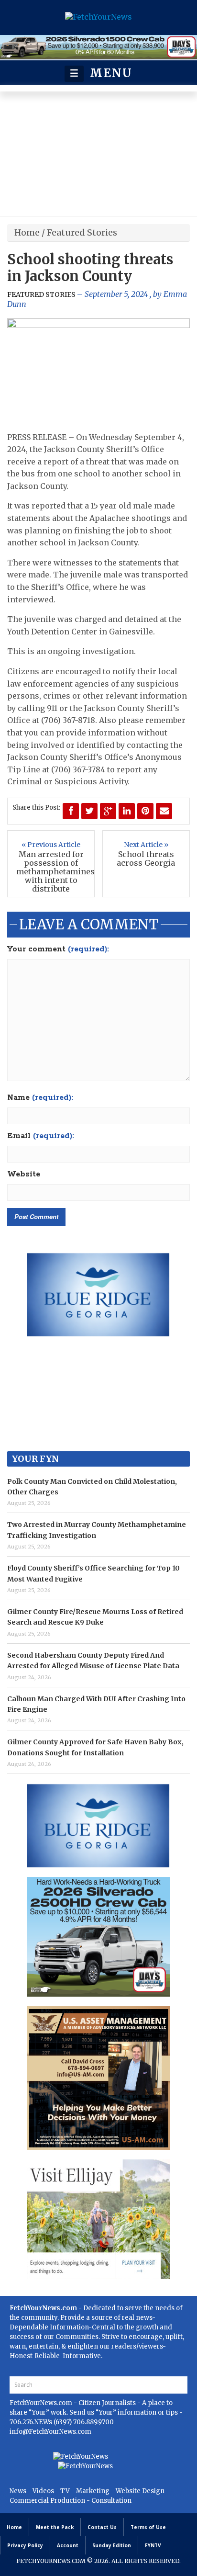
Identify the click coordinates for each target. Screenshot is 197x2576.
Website (24, 1175)
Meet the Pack (55, 2527)
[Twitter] (89, 811)
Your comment (58, 949)
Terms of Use (148, 2527)
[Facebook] (71, 811)
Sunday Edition (112, 2545)
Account (68, 2545)
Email (41, 1136)
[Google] (108, 811)
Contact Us (102, 2527)
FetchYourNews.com (42, 2403)
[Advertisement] (98, 156)
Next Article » (146, 845)
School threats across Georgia (146, 859)
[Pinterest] (145, 811)
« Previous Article (51, 845)
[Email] (164, 811)
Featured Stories (82, 232)
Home (27, 232)
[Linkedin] (127, 811)
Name (40, 1098)
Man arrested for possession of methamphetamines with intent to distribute (51, 871)
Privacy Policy (25, 2545)
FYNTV (153, 2545)
